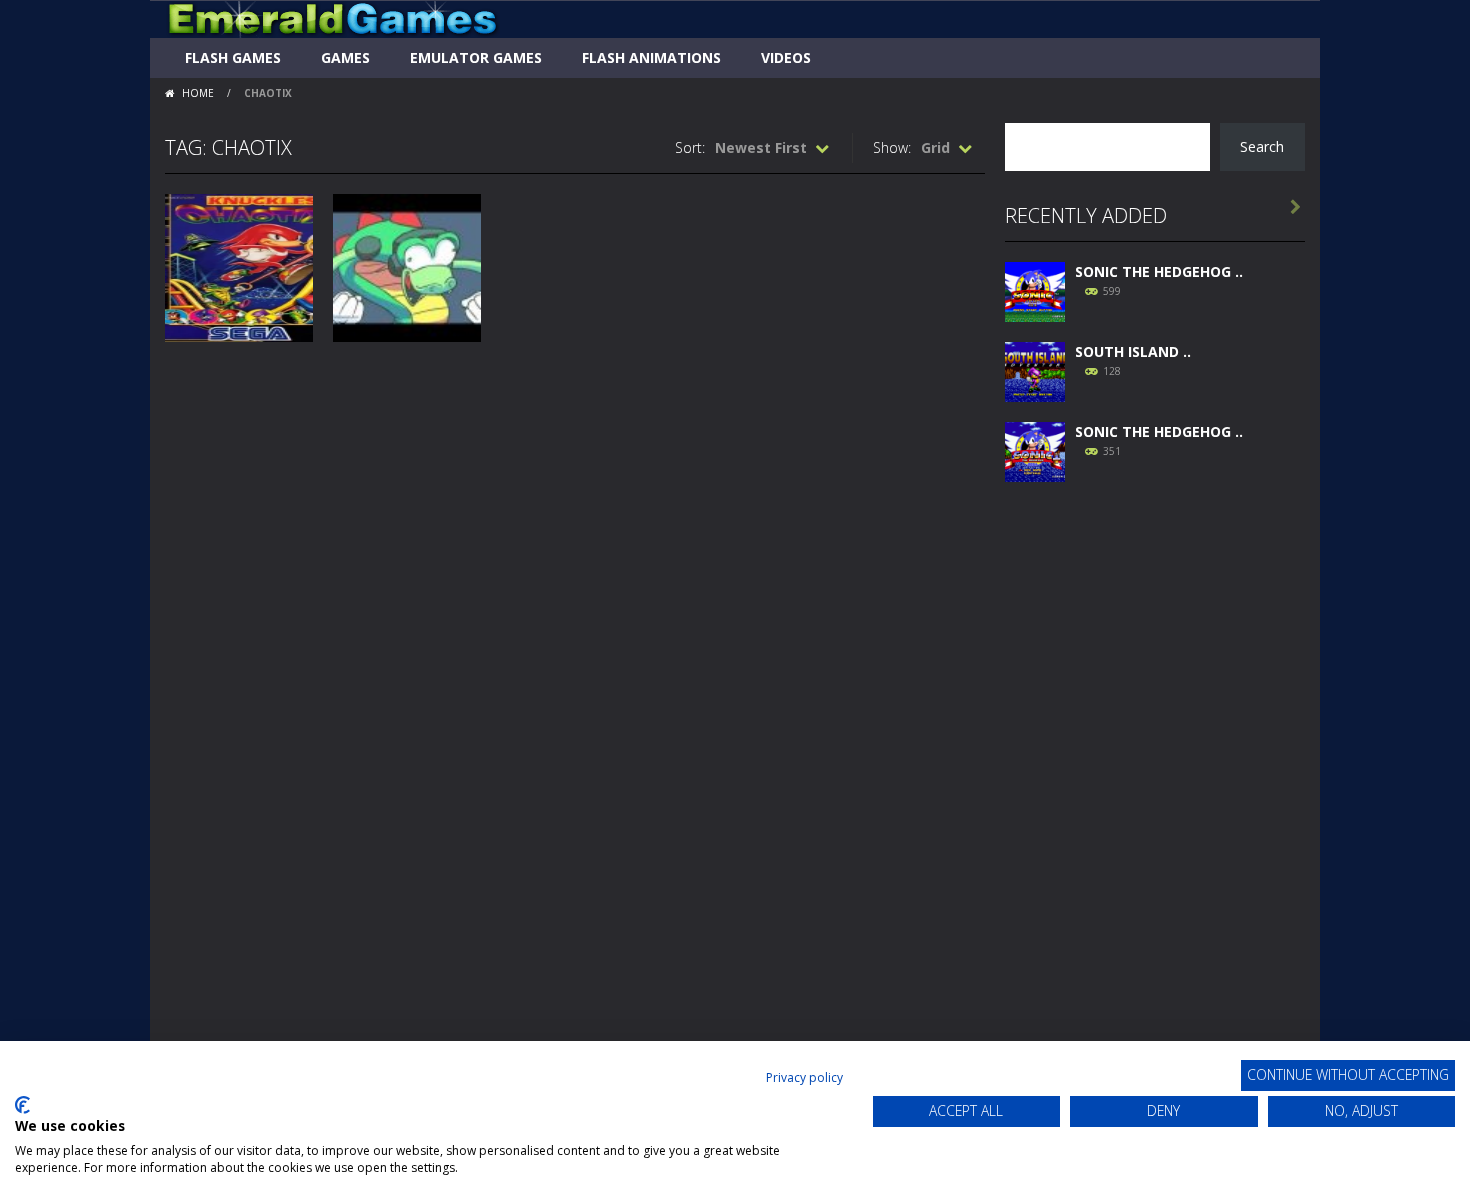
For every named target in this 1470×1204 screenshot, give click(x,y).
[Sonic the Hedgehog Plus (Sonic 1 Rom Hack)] (1035, 449)
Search (1262, 146)
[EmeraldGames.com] (332, 17)
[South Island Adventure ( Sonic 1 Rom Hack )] (1035, 369)
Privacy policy (804, 1077)
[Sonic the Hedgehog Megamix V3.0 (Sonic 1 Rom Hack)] (1035, 289)
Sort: (690, 147)
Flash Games (233, 57)
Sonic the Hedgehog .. (1159, 271)
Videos (786, 57)
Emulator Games (476, 57)
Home (198, 93)
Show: (892, 147)
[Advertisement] (1155, 802)
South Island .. (1133, 351)
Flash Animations (651, 57)
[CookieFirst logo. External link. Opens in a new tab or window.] (22, 1105)
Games (345, 57)
